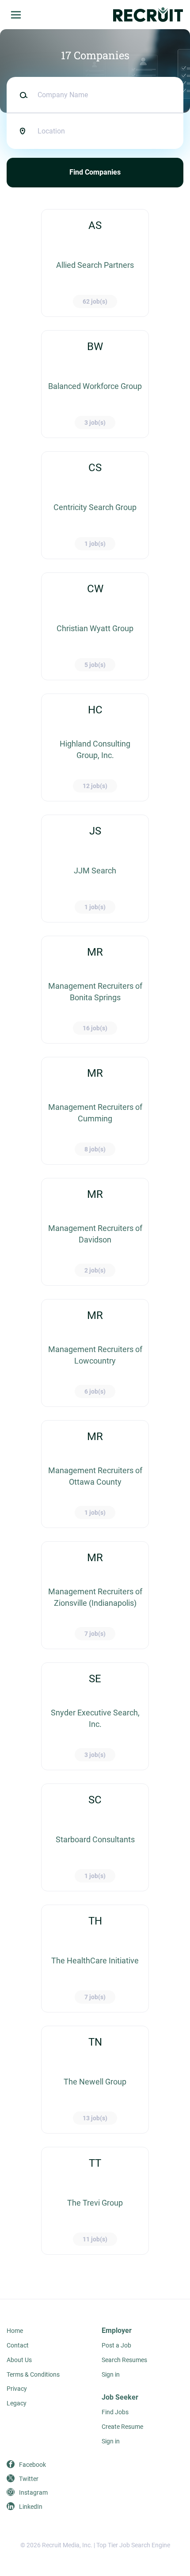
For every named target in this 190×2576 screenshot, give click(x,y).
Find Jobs (115, 2412)
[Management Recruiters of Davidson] (95, 1232)
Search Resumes (124, 2360)
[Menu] (16, 15)
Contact (18, 2345)
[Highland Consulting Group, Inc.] (95, 747)
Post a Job (116, 2345)
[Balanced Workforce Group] (95, 384)
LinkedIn (31, 2507)
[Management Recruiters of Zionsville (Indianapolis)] (95, 1595)
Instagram (33, 2492)
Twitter (29, 2479)
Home (15, 2331)
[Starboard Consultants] (95, 1837)
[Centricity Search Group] (95, 505)
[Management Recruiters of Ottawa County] (95, 1474)
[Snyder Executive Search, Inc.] (95, 1716)
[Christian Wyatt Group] (95, 626)
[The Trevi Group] (95, 2201)
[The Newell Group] (95, 2080)
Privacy (17, 2389)
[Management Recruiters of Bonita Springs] (95, 990)
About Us (19, 2360)
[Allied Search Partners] (95, 263)
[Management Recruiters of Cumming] (95, 1111)
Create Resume (122, 2427)
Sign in (111, 2374)
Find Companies (95, 172)
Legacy (17, 2403)
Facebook (32, 2465)
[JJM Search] (95, 869)
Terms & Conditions (33, 2374)
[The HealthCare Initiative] (95, 1959)
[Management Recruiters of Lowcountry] (95, 1353)
